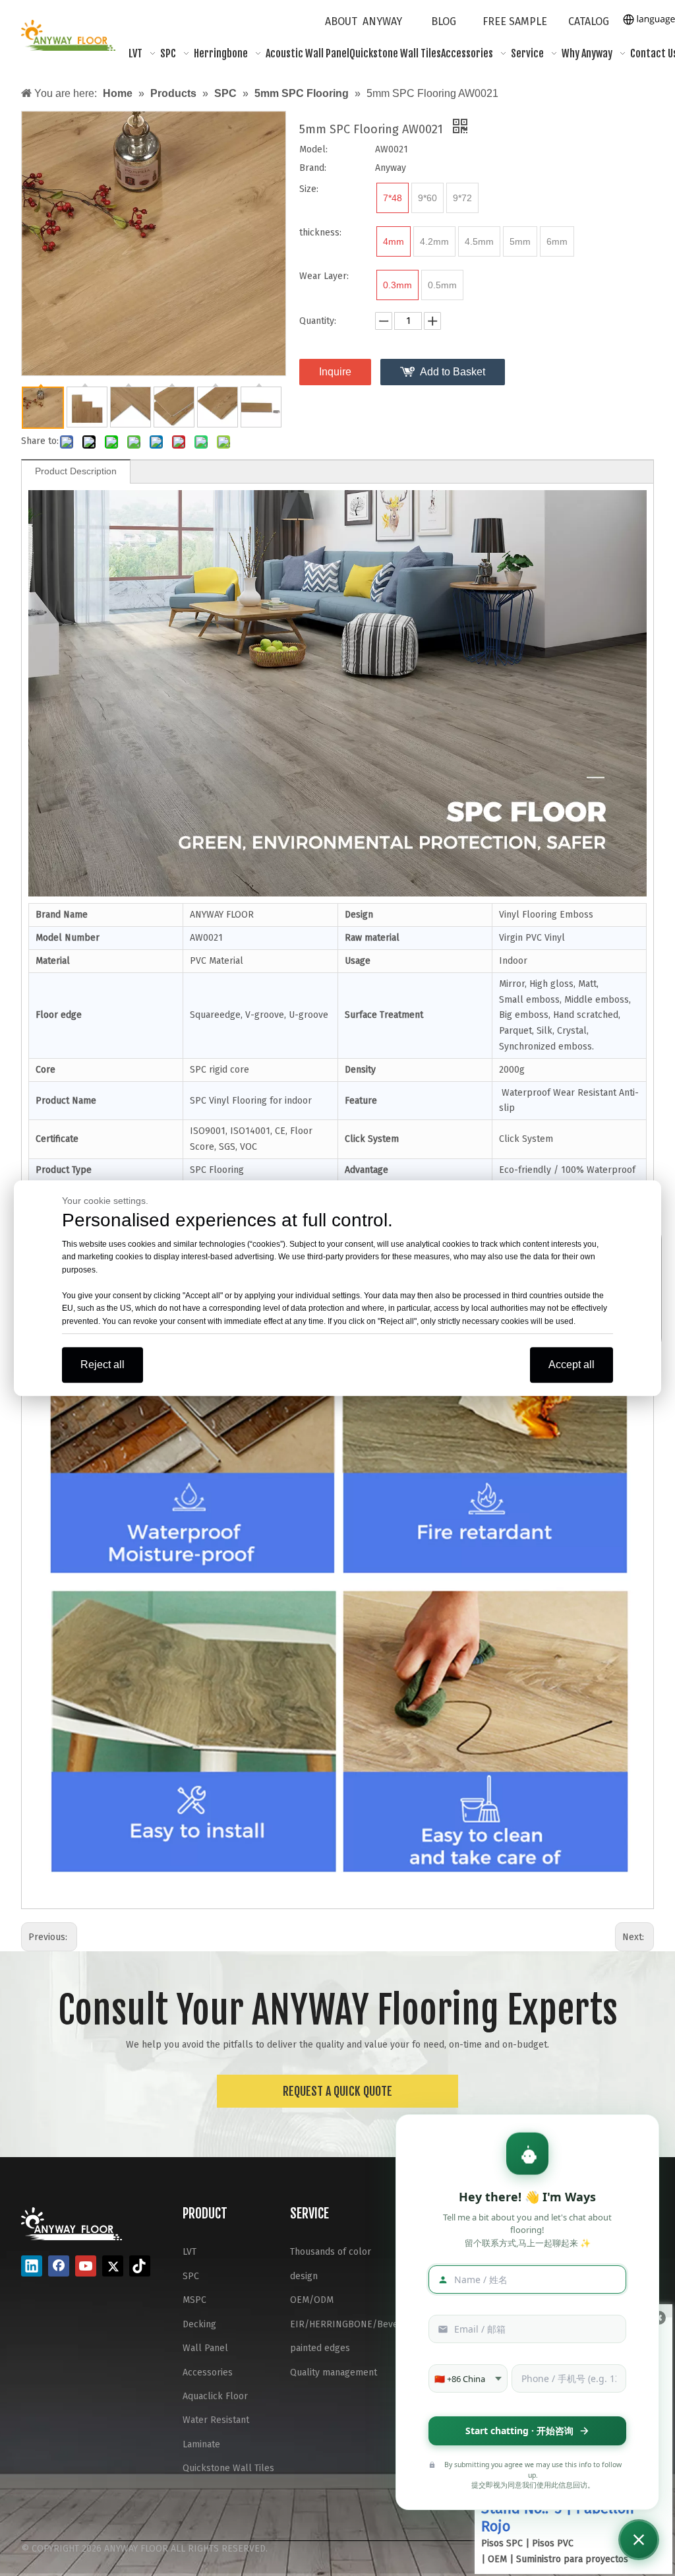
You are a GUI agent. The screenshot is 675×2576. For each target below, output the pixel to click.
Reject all (103, 1365)
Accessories (208, 2372)
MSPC (194, 2300)
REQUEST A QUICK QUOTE (337, 2091)
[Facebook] (59, 2266)
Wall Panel (205, 2348)
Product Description (76, 471)
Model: (313, 149)
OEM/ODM (312, 2300)
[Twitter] (113, 2266)
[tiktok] (140, 2266)
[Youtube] (86, 2266)
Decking (199, 2324)
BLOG (444, 21)
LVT (190, 2252)
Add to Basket (453, 372)
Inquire (335, 372)
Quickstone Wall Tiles (228, 2468)
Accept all (572, 1365)
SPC (191, 2276)
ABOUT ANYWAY (364, 21)
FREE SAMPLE (515, 21)
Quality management (334, 2372)
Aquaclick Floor (215, 2396)
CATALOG (589, 21)
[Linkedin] (32, 2266)
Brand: (313, 168)
